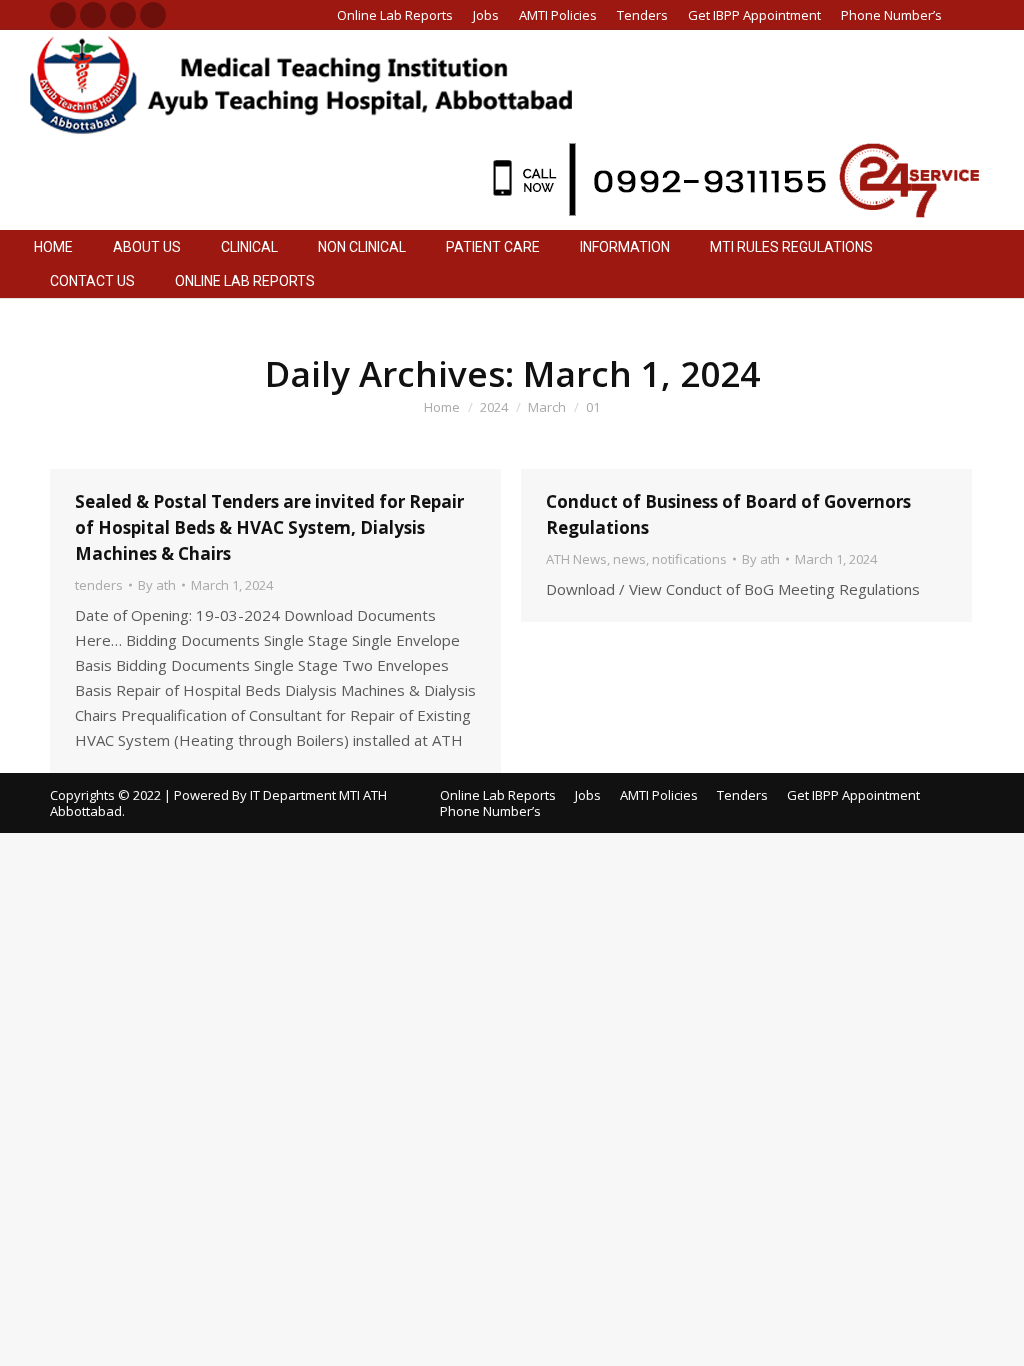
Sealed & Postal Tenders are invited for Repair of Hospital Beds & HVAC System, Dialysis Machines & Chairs (269, 527)
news (629, 559)
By (157, 585)
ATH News (576, 559)
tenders (99, 585)
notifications (689, 559)
